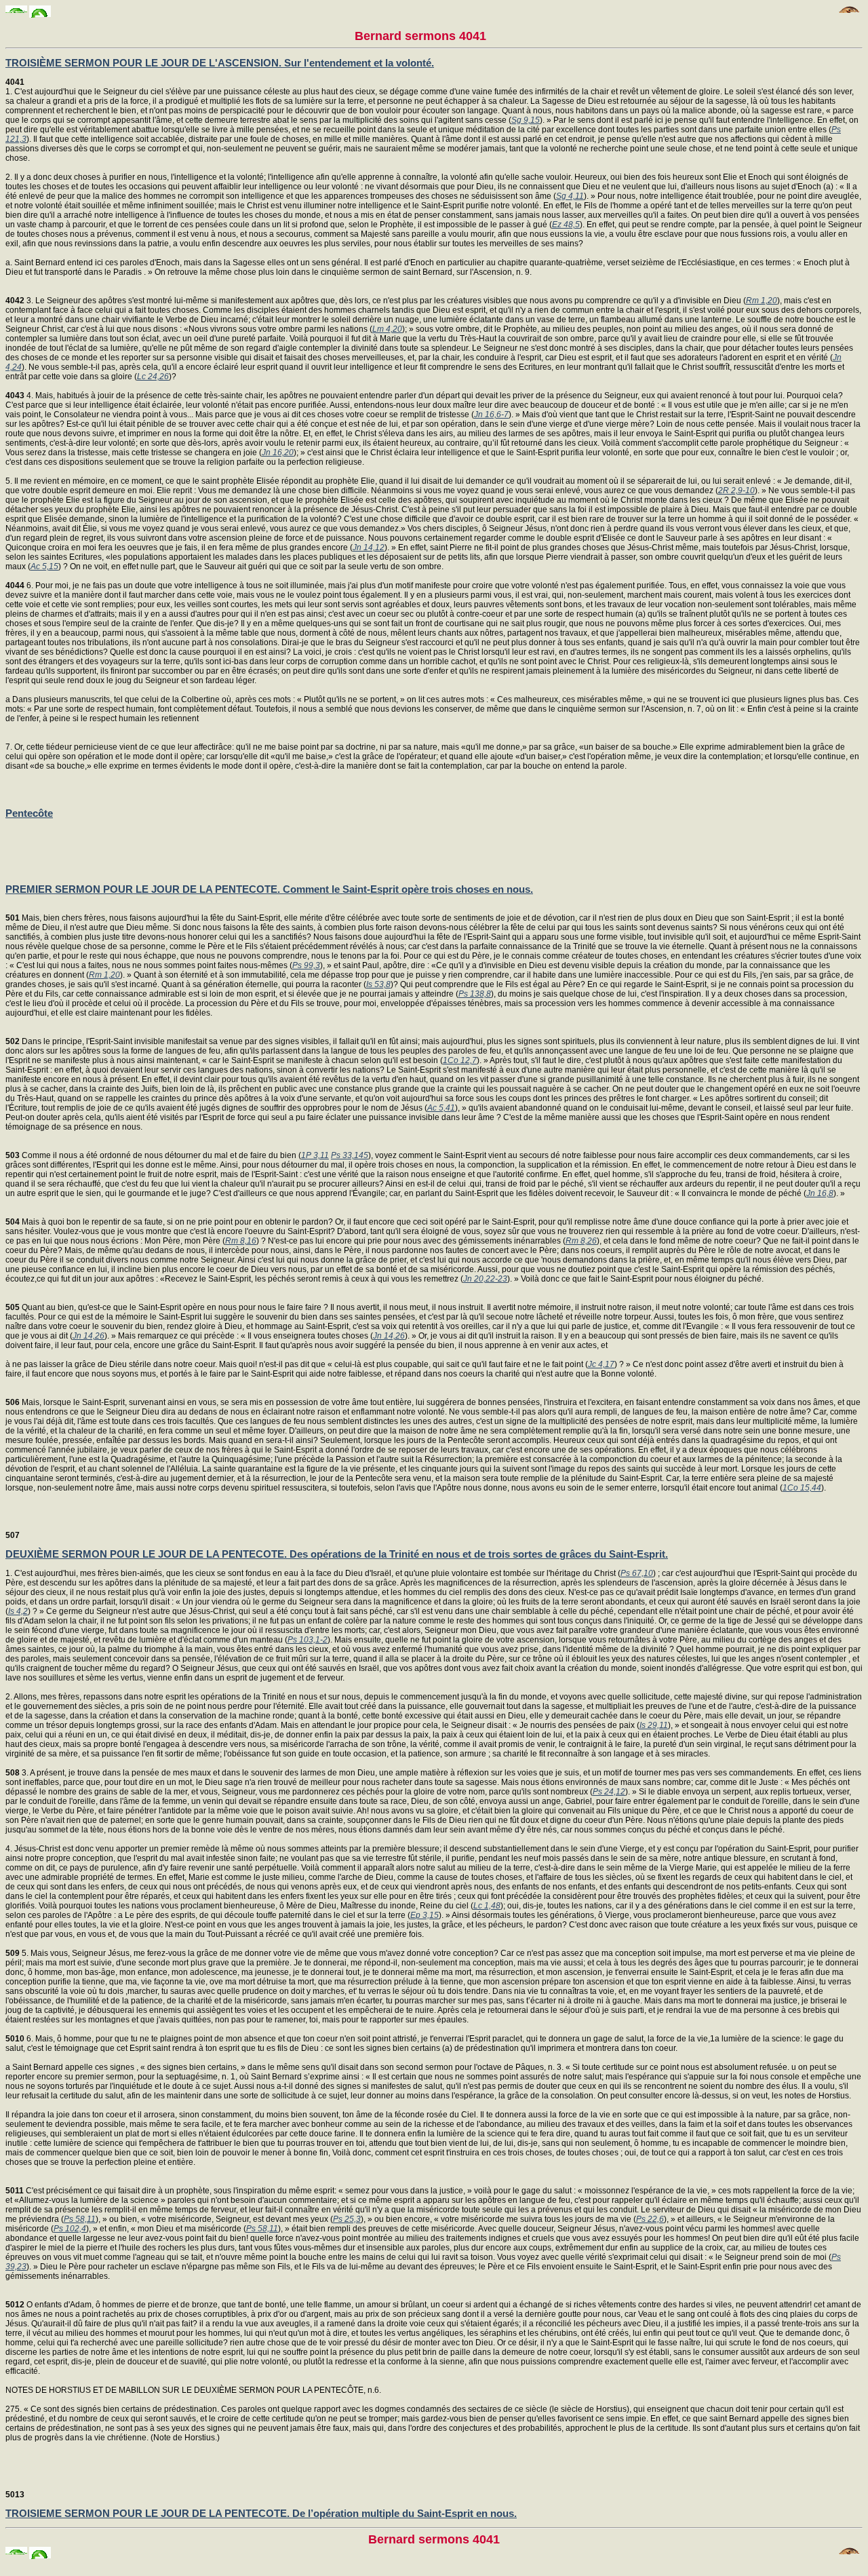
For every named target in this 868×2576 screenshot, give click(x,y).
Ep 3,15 (425, 1915)
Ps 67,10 (637, 1573)
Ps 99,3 (306, 965)
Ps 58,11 (80, 2219)
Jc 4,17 (601, 1364)
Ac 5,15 (44, 566)
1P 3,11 (315, 1155)
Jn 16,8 (820, 1193)
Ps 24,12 (609, 1792)
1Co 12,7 (460, 1060)
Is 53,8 (378, 984)
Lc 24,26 (153, 377)
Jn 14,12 (369, 547)
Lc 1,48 (487, 1906)
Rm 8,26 (581, 1241)
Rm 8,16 (241, 1241)
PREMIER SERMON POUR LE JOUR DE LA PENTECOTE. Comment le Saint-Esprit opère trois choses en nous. (269, 889)
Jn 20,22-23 (485, 1279)
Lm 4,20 (387, 329)
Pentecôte (29, 813)
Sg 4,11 (570, 196)
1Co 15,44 (802, 1488)
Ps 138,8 (475, 994)
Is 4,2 (18, 1611)
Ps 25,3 (347, 2219)
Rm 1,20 (762, 301)
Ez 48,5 (566, 225)
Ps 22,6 (650, 2219)
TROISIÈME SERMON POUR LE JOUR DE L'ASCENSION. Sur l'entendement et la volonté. (220, 63)
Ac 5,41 (441, 1108)
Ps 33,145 (350, 1155)
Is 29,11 (654, 1725)
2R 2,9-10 (736, 491)
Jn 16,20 (278, 453)
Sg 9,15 (526, 120)
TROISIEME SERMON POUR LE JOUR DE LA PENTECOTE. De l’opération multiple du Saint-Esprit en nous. (261, 2513)
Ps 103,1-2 (308, 1640)
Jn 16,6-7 (491, 415)
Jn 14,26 (88, 1336)
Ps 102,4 (70, 2229)
